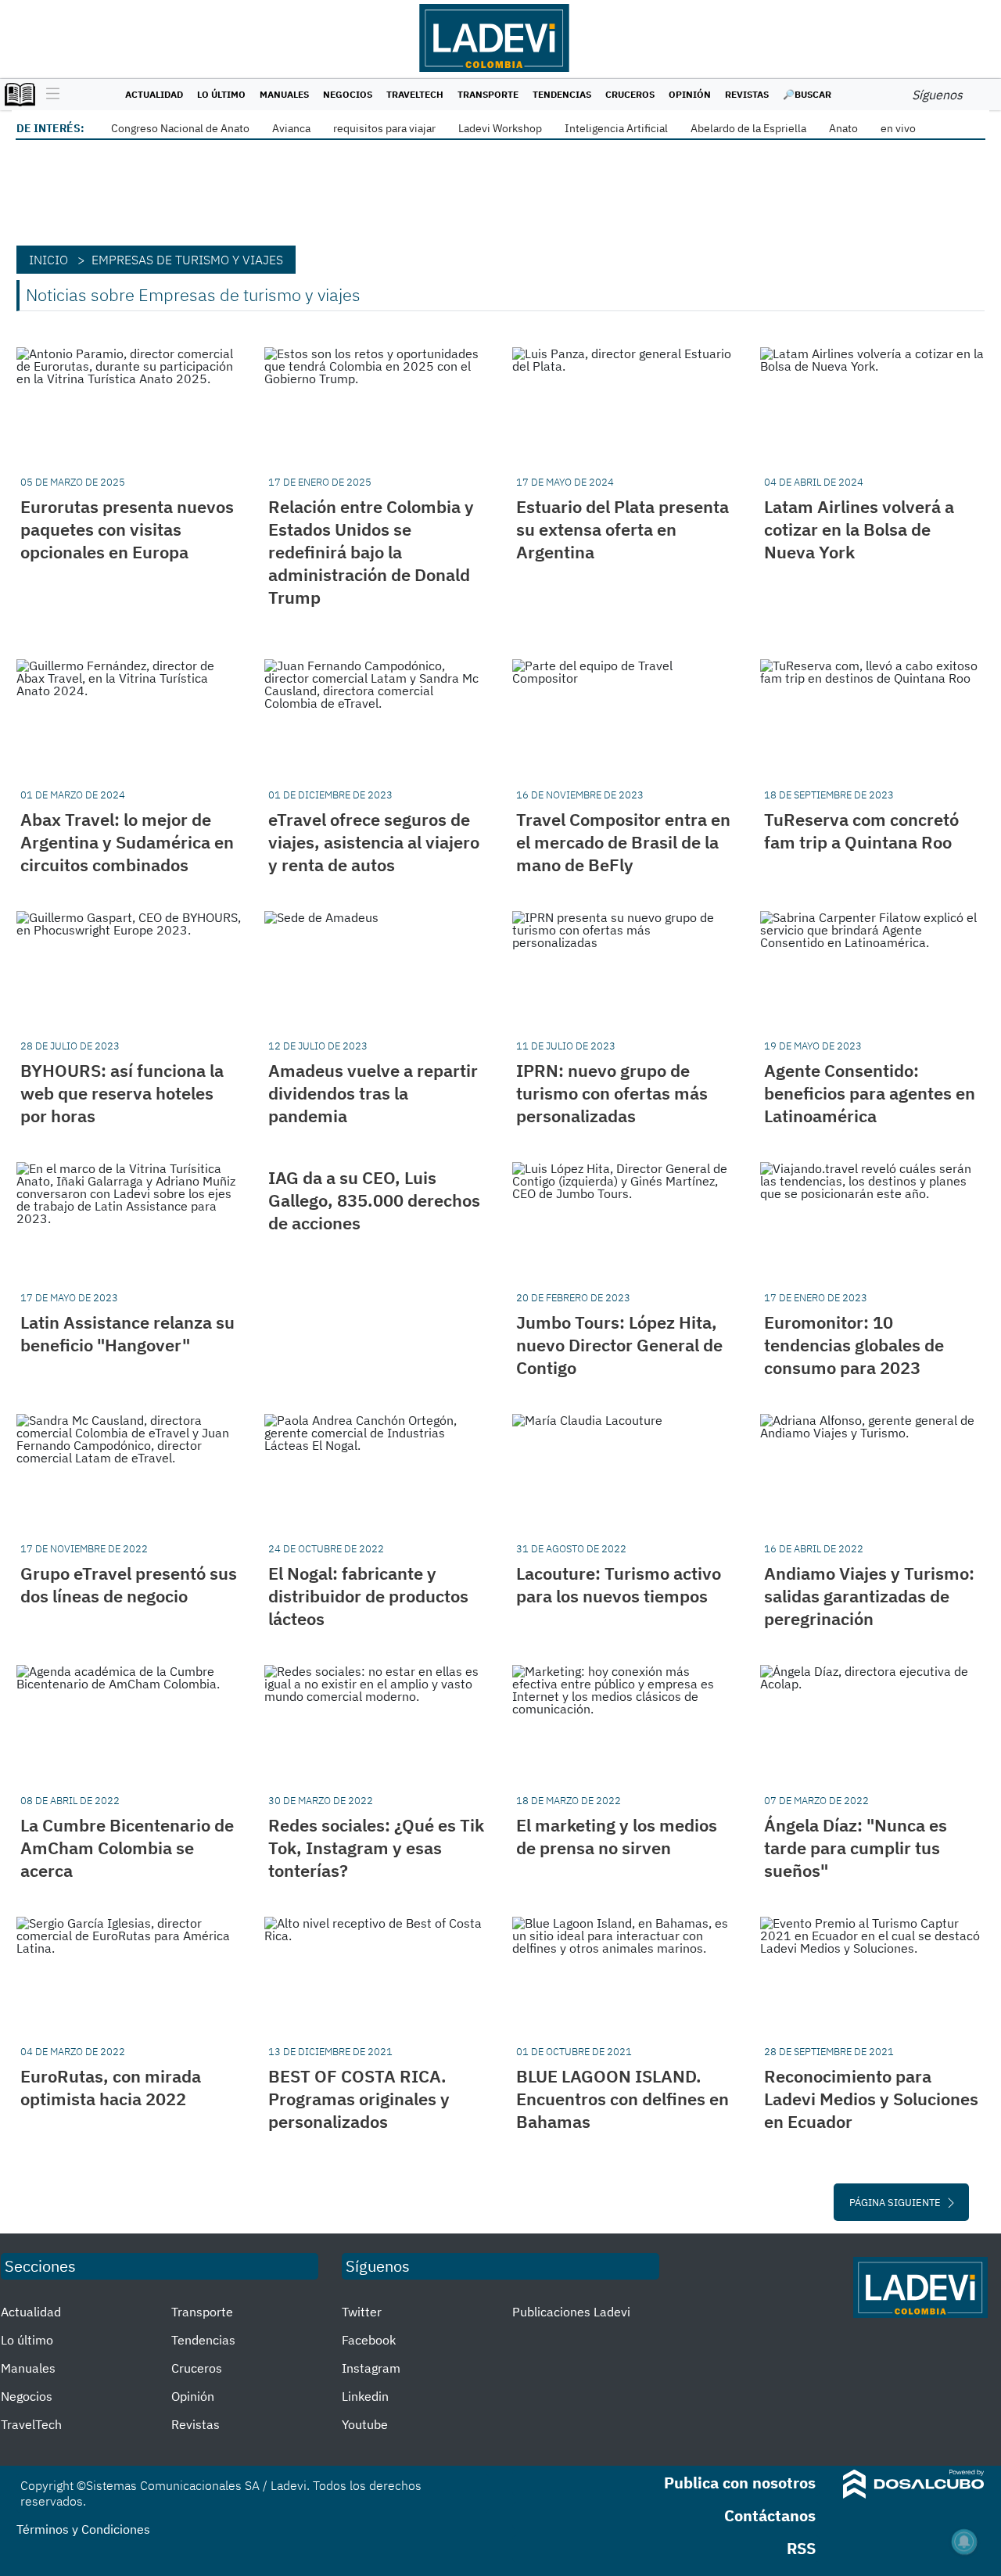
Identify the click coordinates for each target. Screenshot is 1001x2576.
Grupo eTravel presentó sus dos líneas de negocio (129, 1584)
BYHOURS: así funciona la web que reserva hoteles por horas (122, 1093)
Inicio (48, 260)
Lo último (221, 94)
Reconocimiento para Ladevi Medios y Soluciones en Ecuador (871, 2099)
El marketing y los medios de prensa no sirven (617, 1836)
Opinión (690, 94)
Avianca (291, 128)
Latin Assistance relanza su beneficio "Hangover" (127, 1333)
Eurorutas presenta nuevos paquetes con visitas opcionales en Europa (127, 529)
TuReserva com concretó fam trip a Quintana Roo (861, 831)
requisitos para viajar (384, 128)
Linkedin (365, 2396)
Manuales (284, 94)
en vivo (898, 128)
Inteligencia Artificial (616, 128)
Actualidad (154, 94)
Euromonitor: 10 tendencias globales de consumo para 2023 (854, 1345)
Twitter (362, 2312)
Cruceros (630, 94)
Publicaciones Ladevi (571, 2312)
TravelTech (415, 94)
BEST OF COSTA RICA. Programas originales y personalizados (359, 2099)
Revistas (747, 94)
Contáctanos (770, 2515)
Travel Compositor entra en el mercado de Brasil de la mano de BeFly (623, 842)
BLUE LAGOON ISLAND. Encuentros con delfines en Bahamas (622, 2099)
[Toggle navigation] (49, 95)
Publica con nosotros (740, 2483)
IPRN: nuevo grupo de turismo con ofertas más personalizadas (612, 1093)
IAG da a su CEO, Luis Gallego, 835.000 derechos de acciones (374, 1200)
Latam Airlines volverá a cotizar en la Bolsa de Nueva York (859, 529)
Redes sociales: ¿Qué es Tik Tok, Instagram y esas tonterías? (376, 1848)
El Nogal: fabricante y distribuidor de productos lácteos (368, 1596)
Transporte (488, 94)
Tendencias (562, 94)
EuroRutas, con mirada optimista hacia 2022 (111, 2087)
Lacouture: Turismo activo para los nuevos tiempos (619, 1584)
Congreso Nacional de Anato (180, 128)
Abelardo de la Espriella (748, 128)
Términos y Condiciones (83, 2529)
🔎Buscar (807, 94)
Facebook (369, 2340)
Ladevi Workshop (500, 128)
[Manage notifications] (964, 2542)
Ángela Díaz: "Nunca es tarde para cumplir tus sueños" (856, 1848)
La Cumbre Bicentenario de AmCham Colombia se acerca (127, 1848)
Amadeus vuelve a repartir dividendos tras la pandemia (373, 1093)
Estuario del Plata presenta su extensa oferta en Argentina (622, 529)
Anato (843, 128)
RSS (801, 2548)
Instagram (371, 2368)
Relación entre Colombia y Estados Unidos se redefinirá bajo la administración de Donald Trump (371, 552)
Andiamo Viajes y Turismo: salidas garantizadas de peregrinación (869, 1596)
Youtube (365, 2424)
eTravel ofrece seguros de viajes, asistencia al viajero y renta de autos (374, 842)
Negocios (348, 94)
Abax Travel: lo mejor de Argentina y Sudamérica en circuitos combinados (127, 842)
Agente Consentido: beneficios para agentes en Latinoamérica (870, 1093)
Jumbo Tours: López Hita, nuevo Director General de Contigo (619, 1345)
